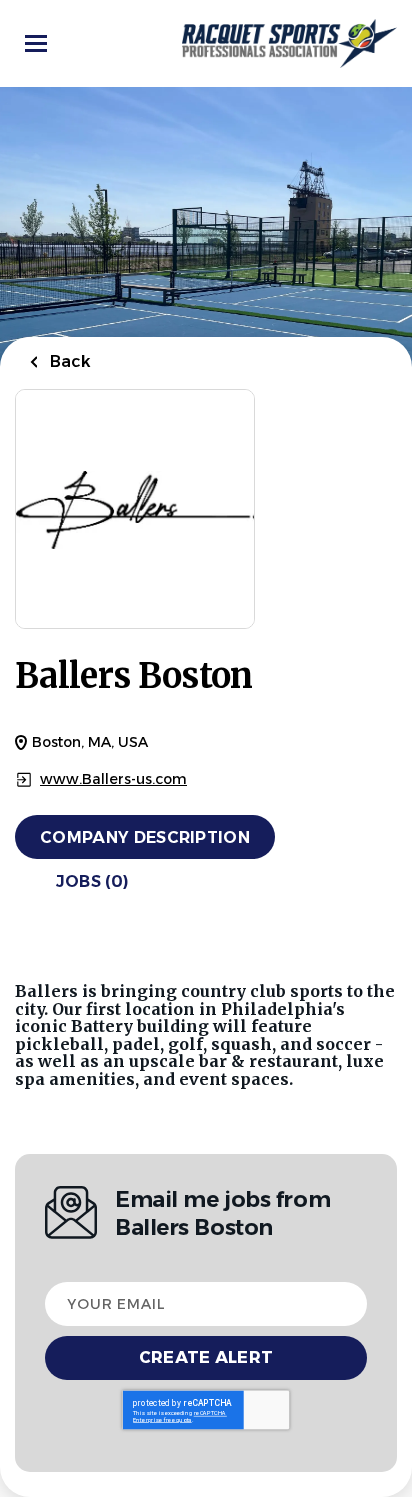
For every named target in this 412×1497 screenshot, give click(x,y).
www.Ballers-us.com (113, 779)
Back (68, 361)
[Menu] (36, 43)
